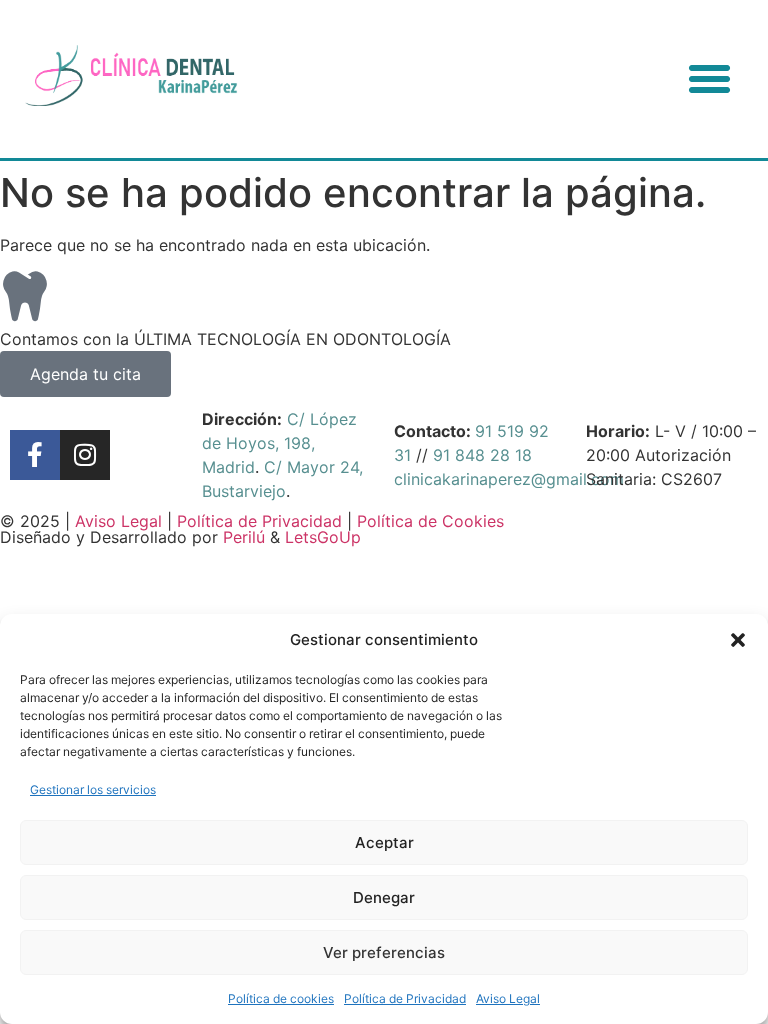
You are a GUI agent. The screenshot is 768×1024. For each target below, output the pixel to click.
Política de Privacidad (405, 998)
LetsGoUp (323, 537)
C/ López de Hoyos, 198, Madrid (279, 443)
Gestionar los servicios (93, 789)
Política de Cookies (430, 521)
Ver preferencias (384, 952)
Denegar (384, 897)
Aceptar (384, 842)
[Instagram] (85, 455)
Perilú (244, 537)
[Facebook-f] (35, 455)
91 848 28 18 (482, 455)
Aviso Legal (508, 998)
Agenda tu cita (85, 374)
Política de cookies (281, 998)
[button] (738, 640)
